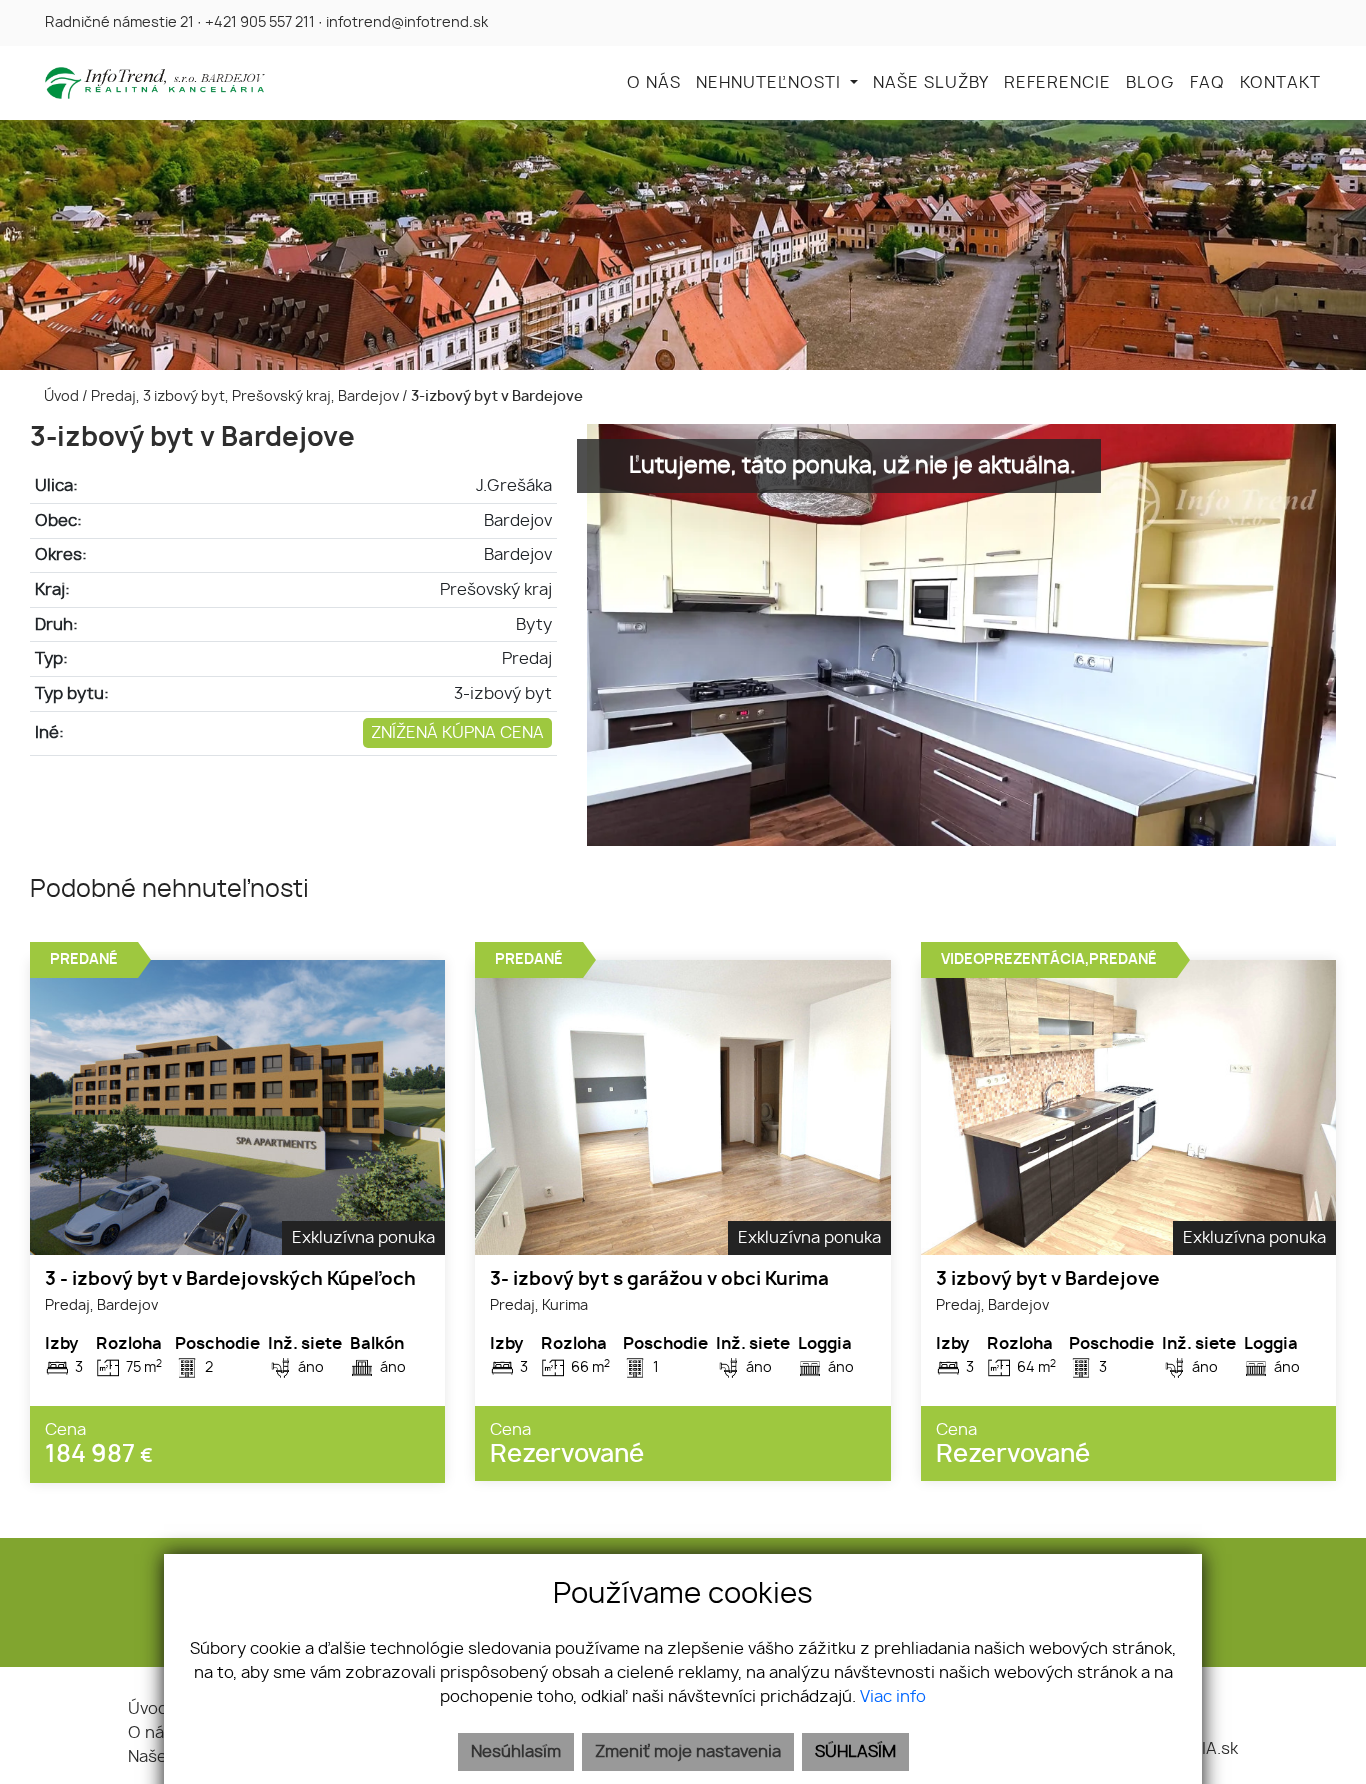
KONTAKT (1280, 83)
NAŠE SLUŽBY (931, 83)
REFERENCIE (1057, 83)
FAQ (1207, 83)
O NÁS (654, 83)
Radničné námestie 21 (119, 23)
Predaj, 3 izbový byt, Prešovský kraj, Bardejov (246, 396)
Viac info (893, 1697)
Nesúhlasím (516, 1752)
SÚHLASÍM (855, 1752)
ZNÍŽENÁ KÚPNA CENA (457, 733)
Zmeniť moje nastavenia (688, 1752)
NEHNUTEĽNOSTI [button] (771, 83)
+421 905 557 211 (260, 23)
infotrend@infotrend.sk (407, 23)
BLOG (1150, 83)
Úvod (60, 396)
